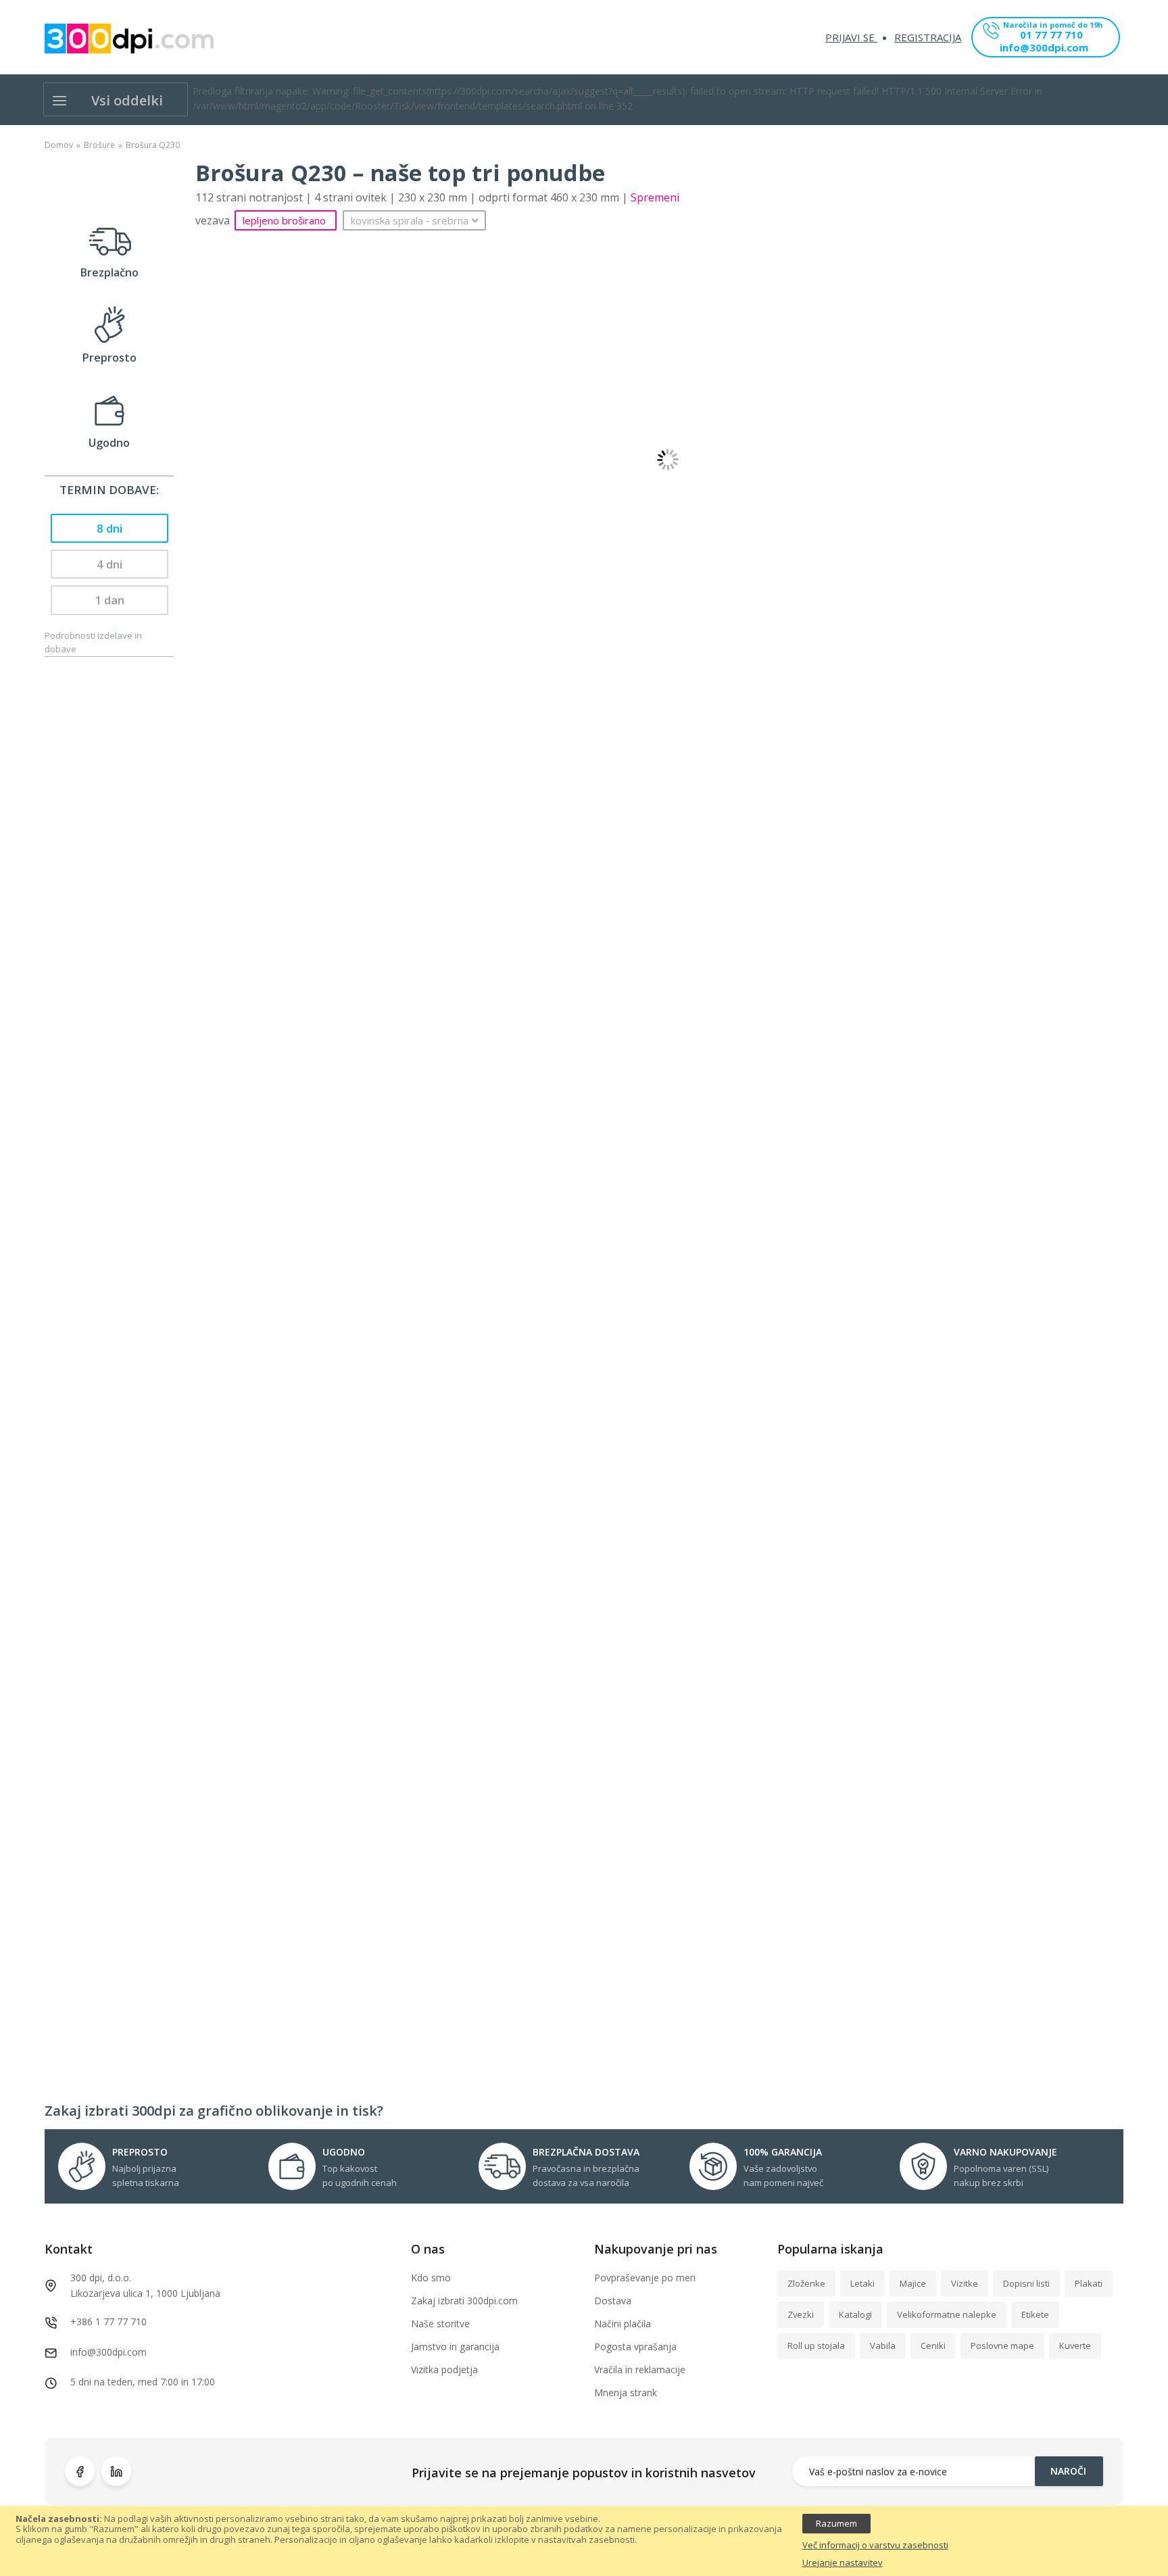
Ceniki (933, 2346)
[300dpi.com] (129, 39)
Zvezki (801, 2314)
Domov (59, 145)
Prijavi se (851, 37)
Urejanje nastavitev (843, 2563)
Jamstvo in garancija (455, 2347)
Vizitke (965, 2283)
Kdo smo (431, 2278)
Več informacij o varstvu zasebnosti (875, 2546)
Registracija (928, 37)
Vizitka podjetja (444, 2370)
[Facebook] (80, 2471)
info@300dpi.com (1044, 48)
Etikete (1035, 2314)
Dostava (613, 2301)
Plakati (1089, 2283)
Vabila (883, 2346)
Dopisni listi (1026, 2283)
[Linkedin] (116, 2471)
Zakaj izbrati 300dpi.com (464, 2301)
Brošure (99, 145)
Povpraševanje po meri (645, 2278)
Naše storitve (440, 2324)
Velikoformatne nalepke (947, 2314)
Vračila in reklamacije (640, 2370)
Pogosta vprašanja (635, 2347)
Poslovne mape (1002, 2346)
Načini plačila (623, 2324)
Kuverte (1075, 2346)
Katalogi (855, 2314)
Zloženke (806, 2283)
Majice (913, 2283)
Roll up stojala (816, 2346)
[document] (584, 2541)
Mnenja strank (626, 2392)
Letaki (862, 2283)
